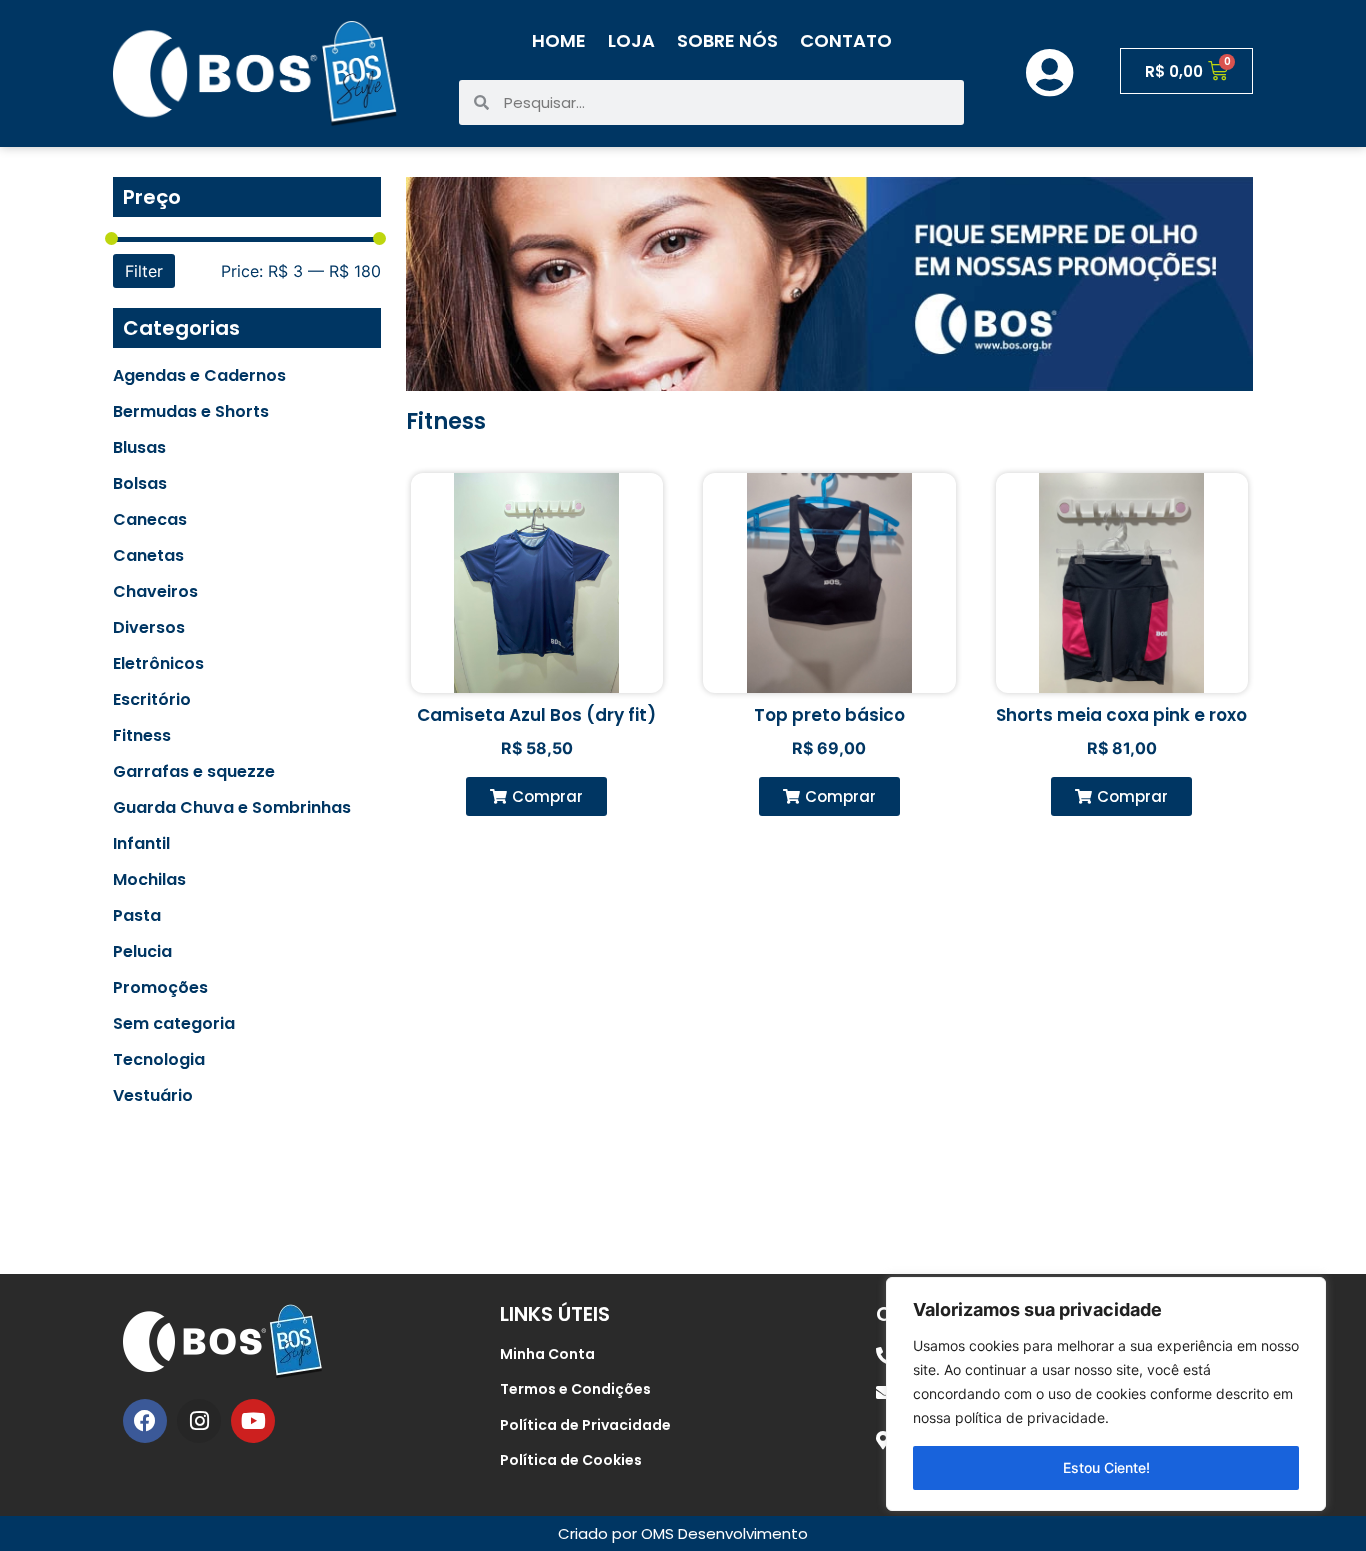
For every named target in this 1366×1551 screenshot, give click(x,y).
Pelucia (142, 952)
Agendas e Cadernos (199, 376)
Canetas (148, 556)
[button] (536, 796)
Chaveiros (155, 592)
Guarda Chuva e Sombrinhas (232, 808)
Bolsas (140, 484)
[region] (1106, 1394)
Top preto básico (829, 715)
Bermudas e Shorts (191, 412)
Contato (846, 40)
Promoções (160, 988)
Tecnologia (159, 1060)
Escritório (152, 700)
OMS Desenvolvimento (724, 1533)
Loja (631, 40)
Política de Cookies (571, 1460)
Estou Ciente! (1106, 1467)
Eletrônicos (158, 664)
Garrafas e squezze (194, 772)
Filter (144, 271)
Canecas (150, 520)
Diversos (149, 628)
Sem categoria (174, 1024)
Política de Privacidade (585, 1425)
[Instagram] (199, 1421)
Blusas (139, 448)
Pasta (137, 916)
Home (559, 40)
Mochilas (149, 880)
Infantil (141, 844)
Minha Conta (547, 1354)
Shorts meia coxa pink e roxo (1121, 715)
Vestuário (153, 1096)
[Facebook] (145, 1421)
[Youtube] (253, 1421)
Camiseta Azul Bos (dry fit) (536, 715)
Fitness (142, 736)
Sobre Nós (727, 40)
